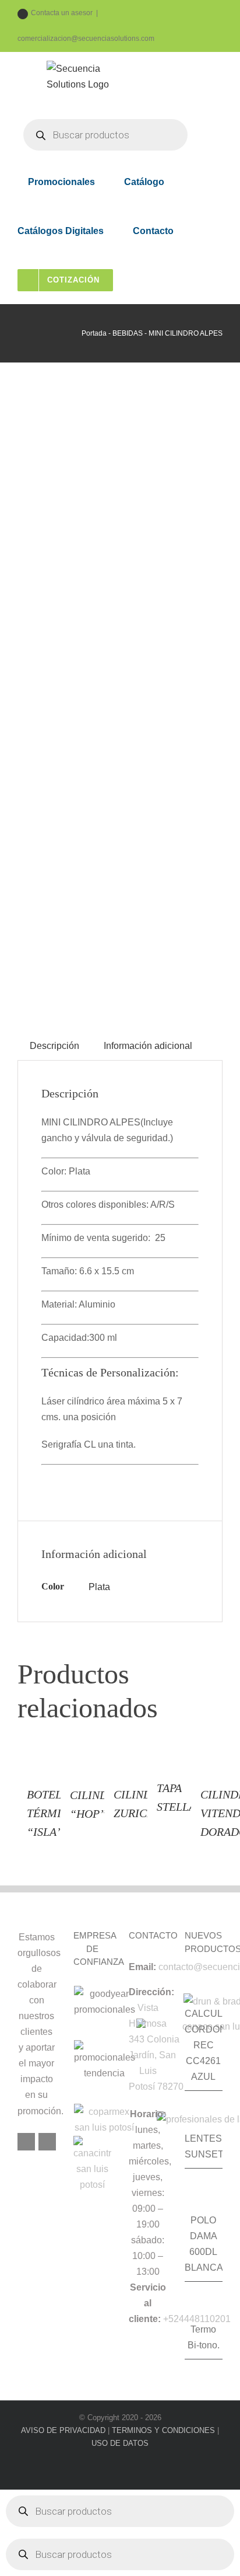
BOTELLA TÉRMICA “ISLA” (51, 1813)
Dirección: (151, 1992)
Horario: (148, 2114)
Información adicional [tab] (148, 1046)
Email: (142, 1967)
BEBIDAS (128, 333)
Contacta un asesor (62, 13)
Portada (94, 333)
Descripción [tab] (54, 1046)
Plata (99, 1587)
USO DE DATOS (120, 2443)
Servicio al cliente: (147, 2303)
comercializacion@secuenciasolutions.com (86, 39)
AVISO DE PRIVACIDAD (63, 2430)
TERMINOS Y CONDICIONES (163, 2430)
